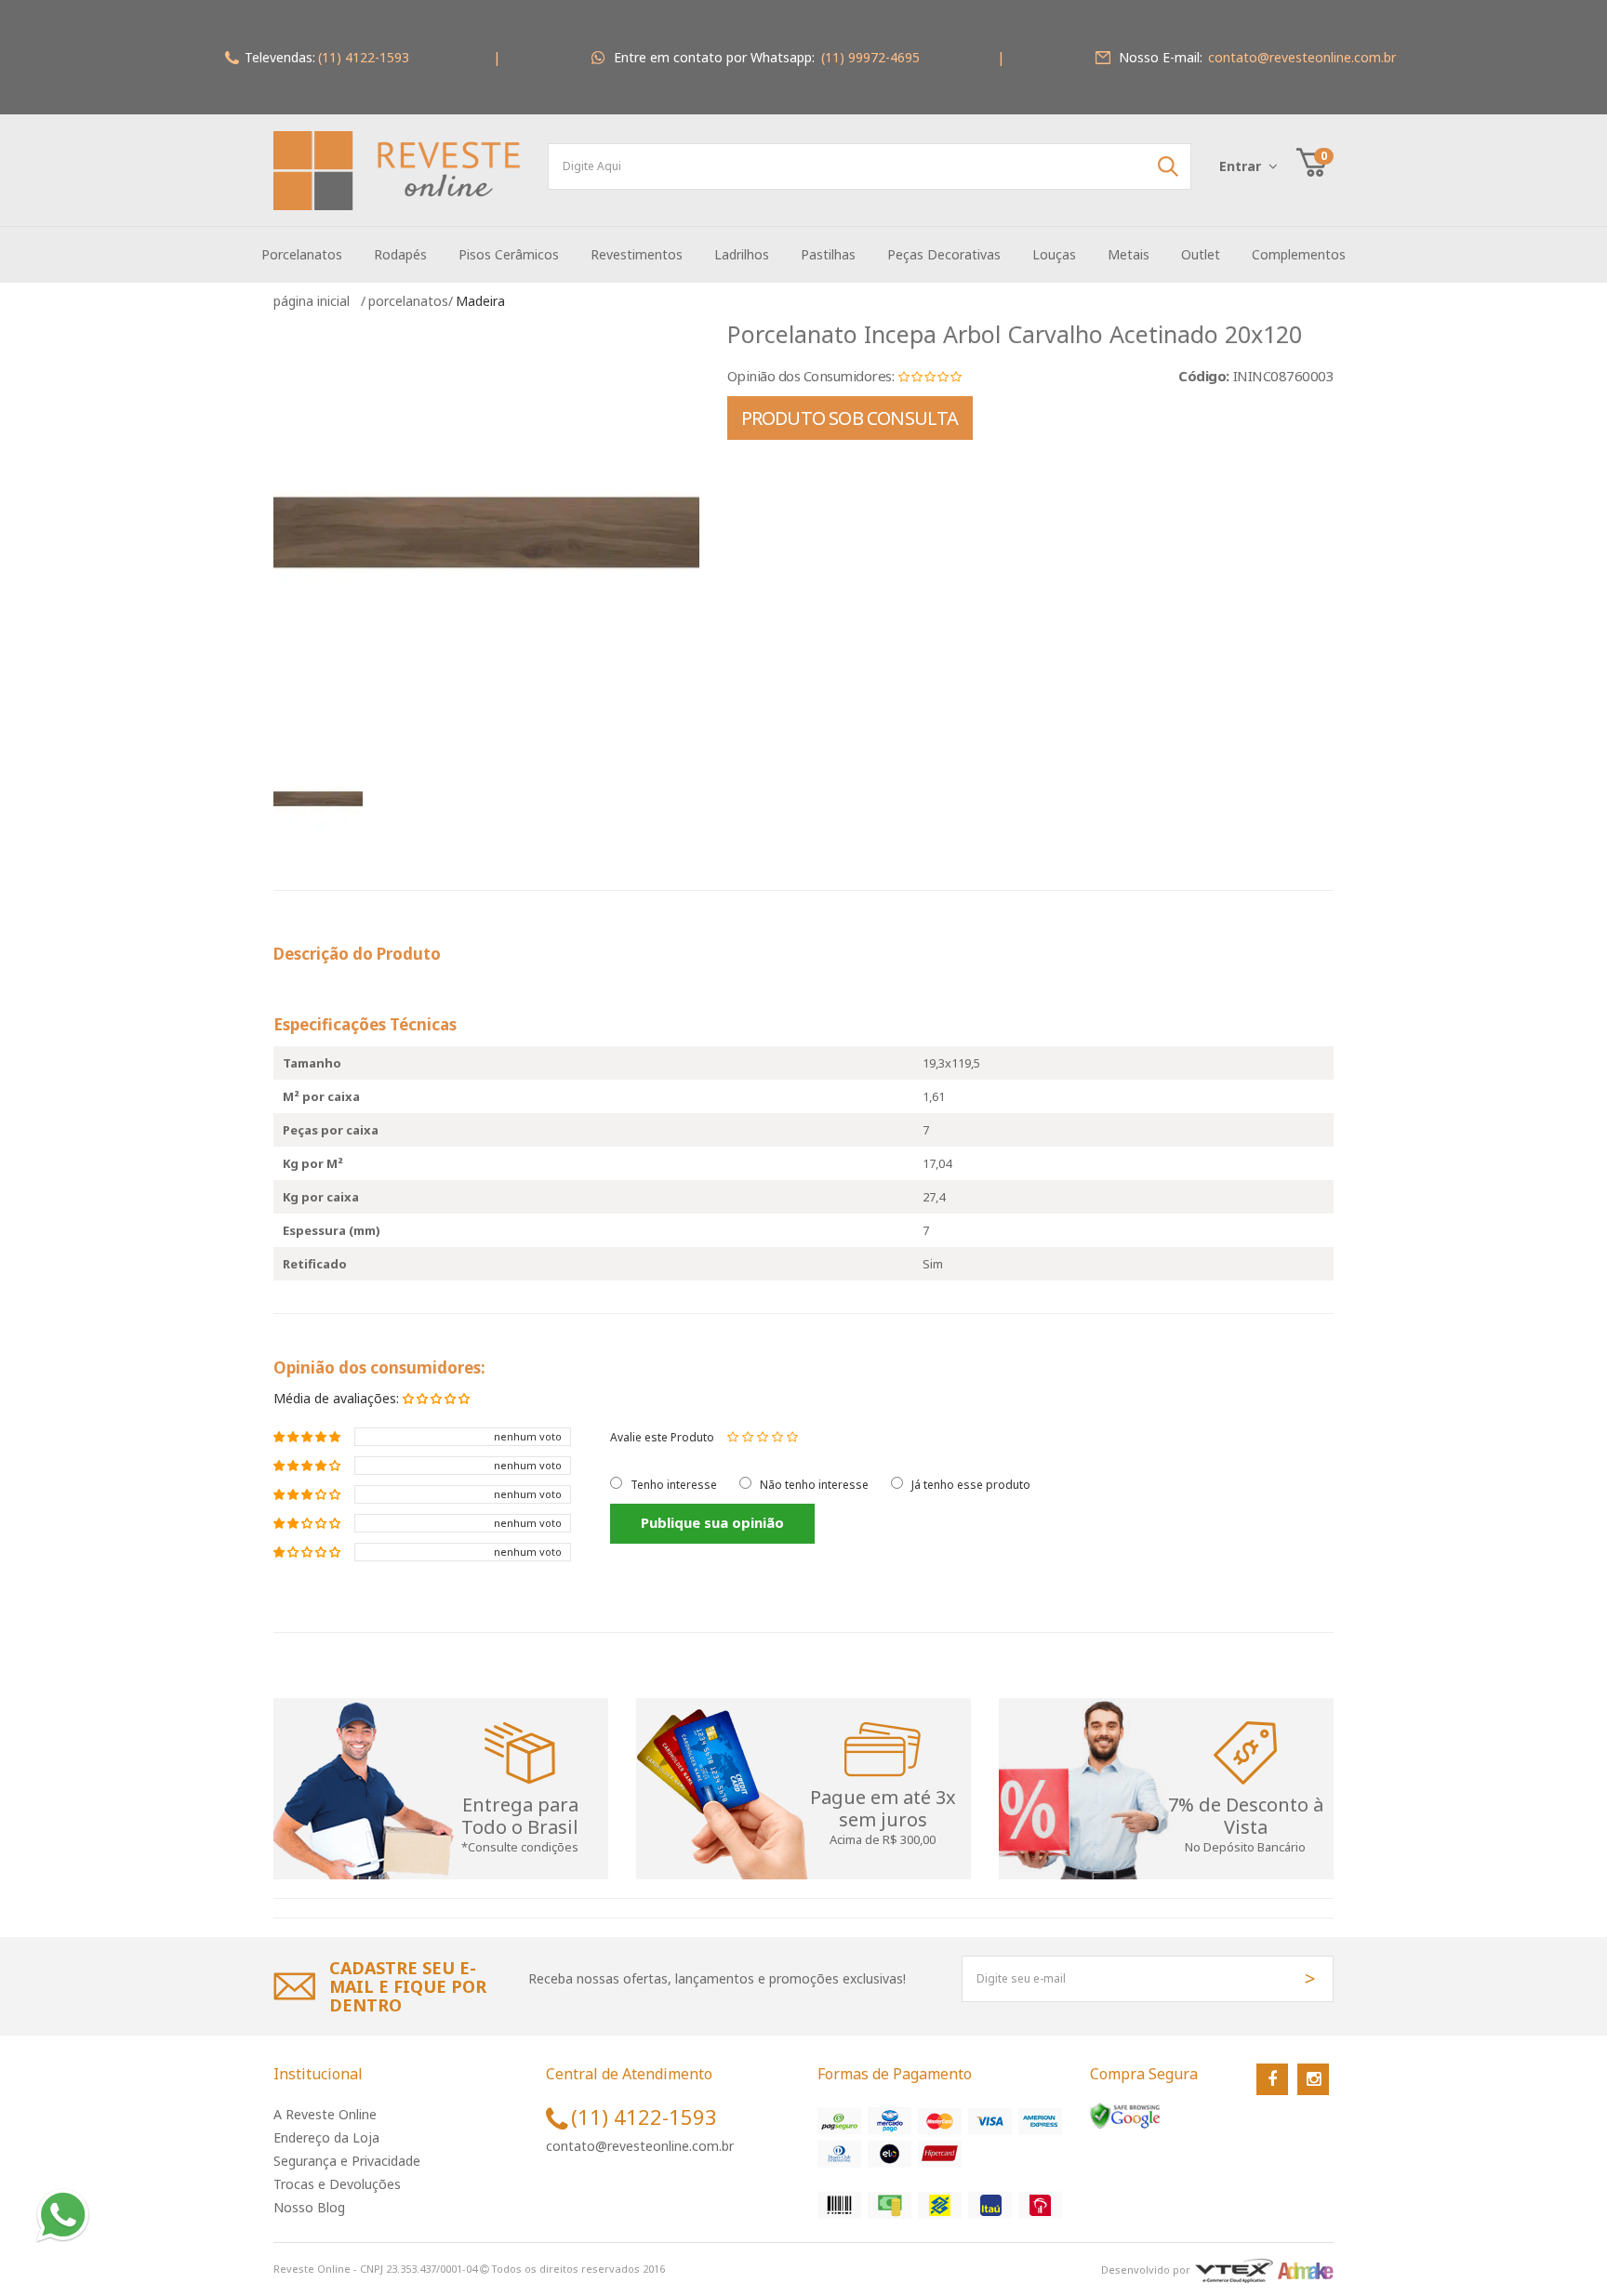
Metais (1129, 254)
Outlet (1201, 254)
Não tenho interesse (814, 1485)
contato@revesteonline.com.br (640, 2146)
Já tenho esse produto (971, 1485)
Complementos (1299, 254)
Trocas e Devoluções (337, 2184)
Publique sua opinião (712, 1522)
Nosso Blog (309, 2207)
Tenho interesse (674, 1485)
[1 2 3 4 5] (763, 1437)
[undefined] (486, 533)
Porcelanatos (302, 254)
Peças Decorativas (944, 254)
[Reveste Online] (397, 171)
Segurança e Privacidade (347, 2161)
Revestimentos (637, 254)
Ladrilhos (742, 254)
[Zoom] (325, 799)
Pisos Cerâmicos (509, 254)
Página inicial (315, 301)
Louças (1054, 254)
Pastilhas (828, 254)
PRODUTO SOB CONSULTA (850, 418)
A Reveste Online (325, 2114)
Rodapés (400, 254)
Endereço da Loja (326, 2137)
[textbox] (870, 166)
